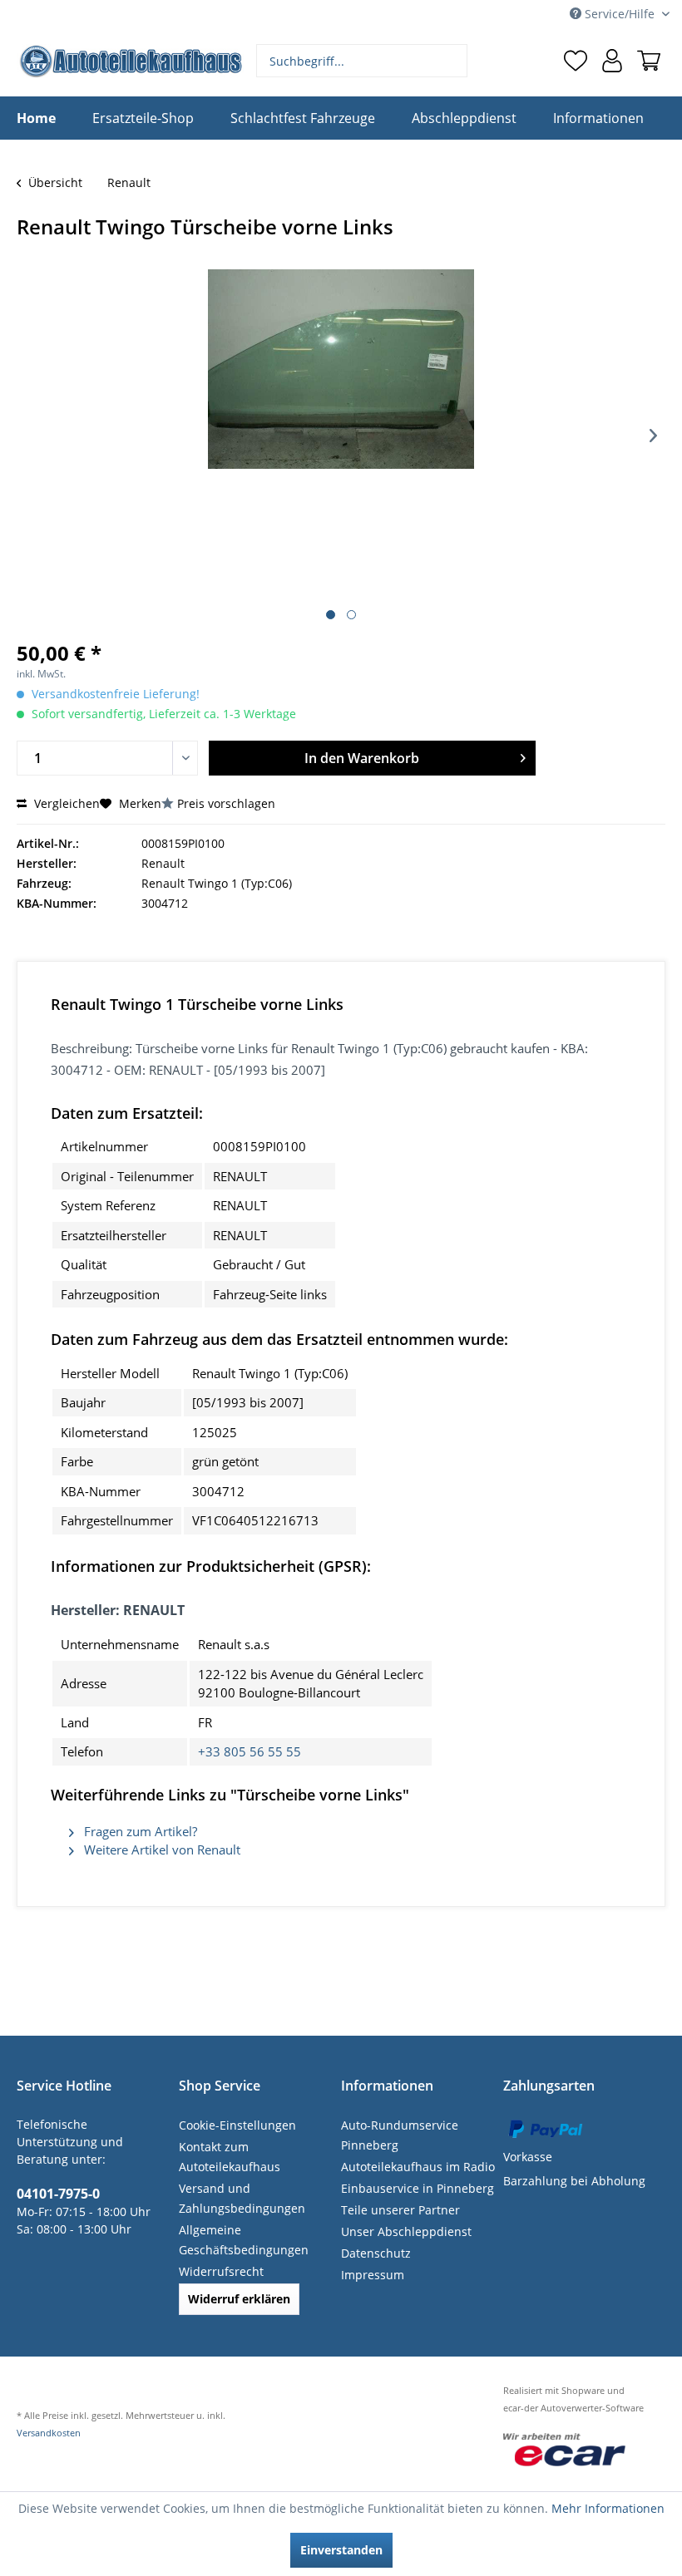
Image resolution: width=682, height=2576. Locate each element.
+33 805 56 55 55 (250, 1751)
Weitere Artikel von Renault (161, 1849)
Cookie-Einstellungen (237, 2125)
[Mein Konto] (612, 61)
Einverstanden (341, 2550)
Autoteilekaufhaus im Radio (418, 2167)
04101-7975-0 (58, 2194)
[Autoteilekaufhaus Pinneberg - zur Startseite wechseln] (130, 61)
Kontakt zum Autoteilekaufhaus (230, 2157)
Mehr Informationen (608, 2508)
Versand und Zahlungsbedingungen (242, 2198)
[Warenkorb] (649, 61)
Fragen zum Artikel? (139, 1831)
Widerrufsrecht (221, 2271)
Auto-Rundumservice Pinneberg (400, 2135)
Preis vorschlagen (226, 803)
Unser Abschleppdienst (406, 2231)
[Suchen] (453, 61)
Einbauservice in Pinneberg (418, 2188)
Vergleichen (65, 803)
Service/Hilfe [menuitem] (620, 14)
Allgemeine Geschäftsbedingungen (244, 2240)
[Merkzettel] (576, 61)
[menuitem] (362, 61)
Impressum (373, 2275)
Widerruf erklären (239, 2299)
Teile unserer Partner (400, 2210)
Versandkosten (49, 2433)
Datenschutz (376, 2253)
